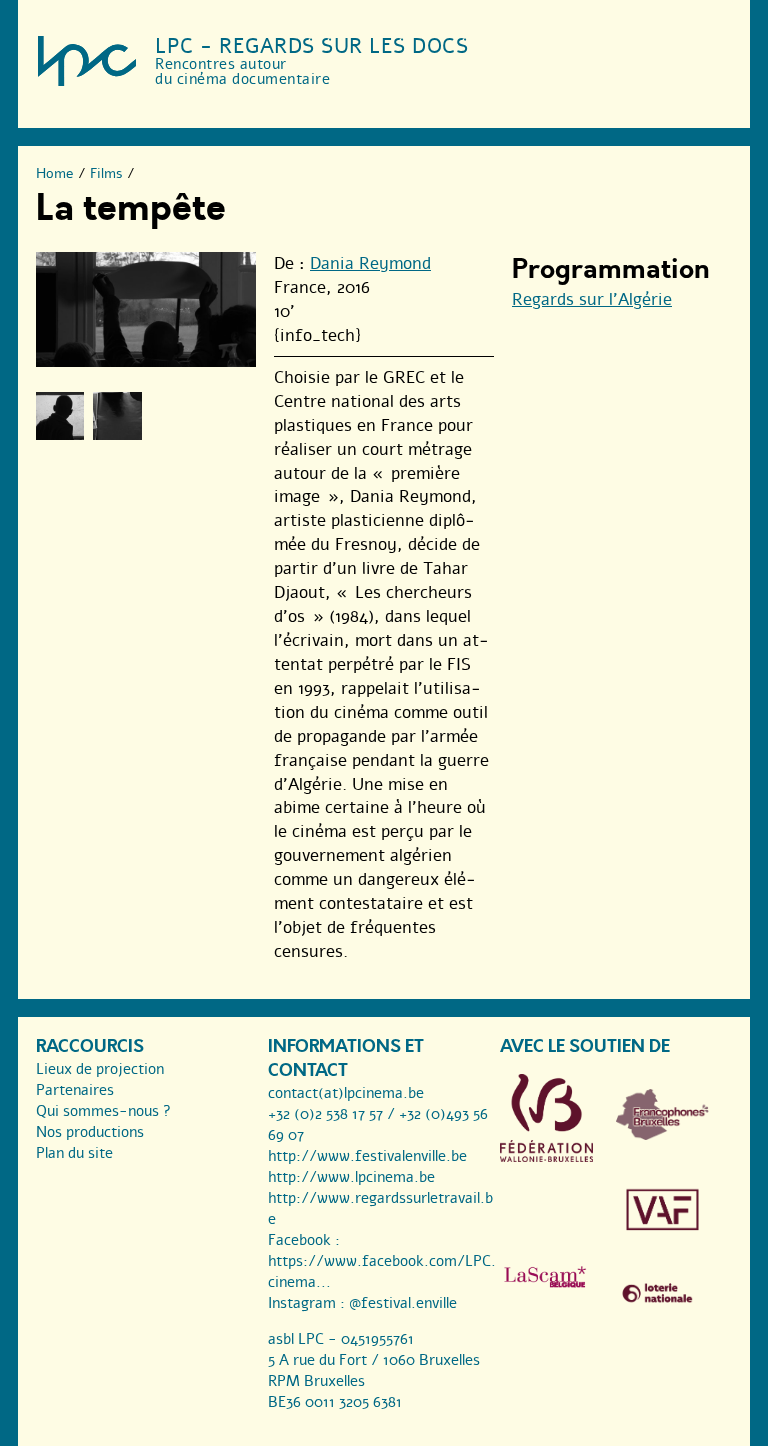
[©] (60, 416)
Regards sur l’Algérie (592, 299)
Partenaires (75, 1090)
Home (55, 173)
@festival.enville (403, 1303)
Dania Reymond (370, 263)
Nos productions (90, 1132)
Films (106, 173)
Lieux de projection (100, 1069)
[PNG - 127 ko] (662, 1135)
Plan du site (74, 1153)
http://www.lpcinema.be (351, 1177)
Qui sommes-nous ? (103, 1111)
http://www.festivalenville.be (367, 1156)
